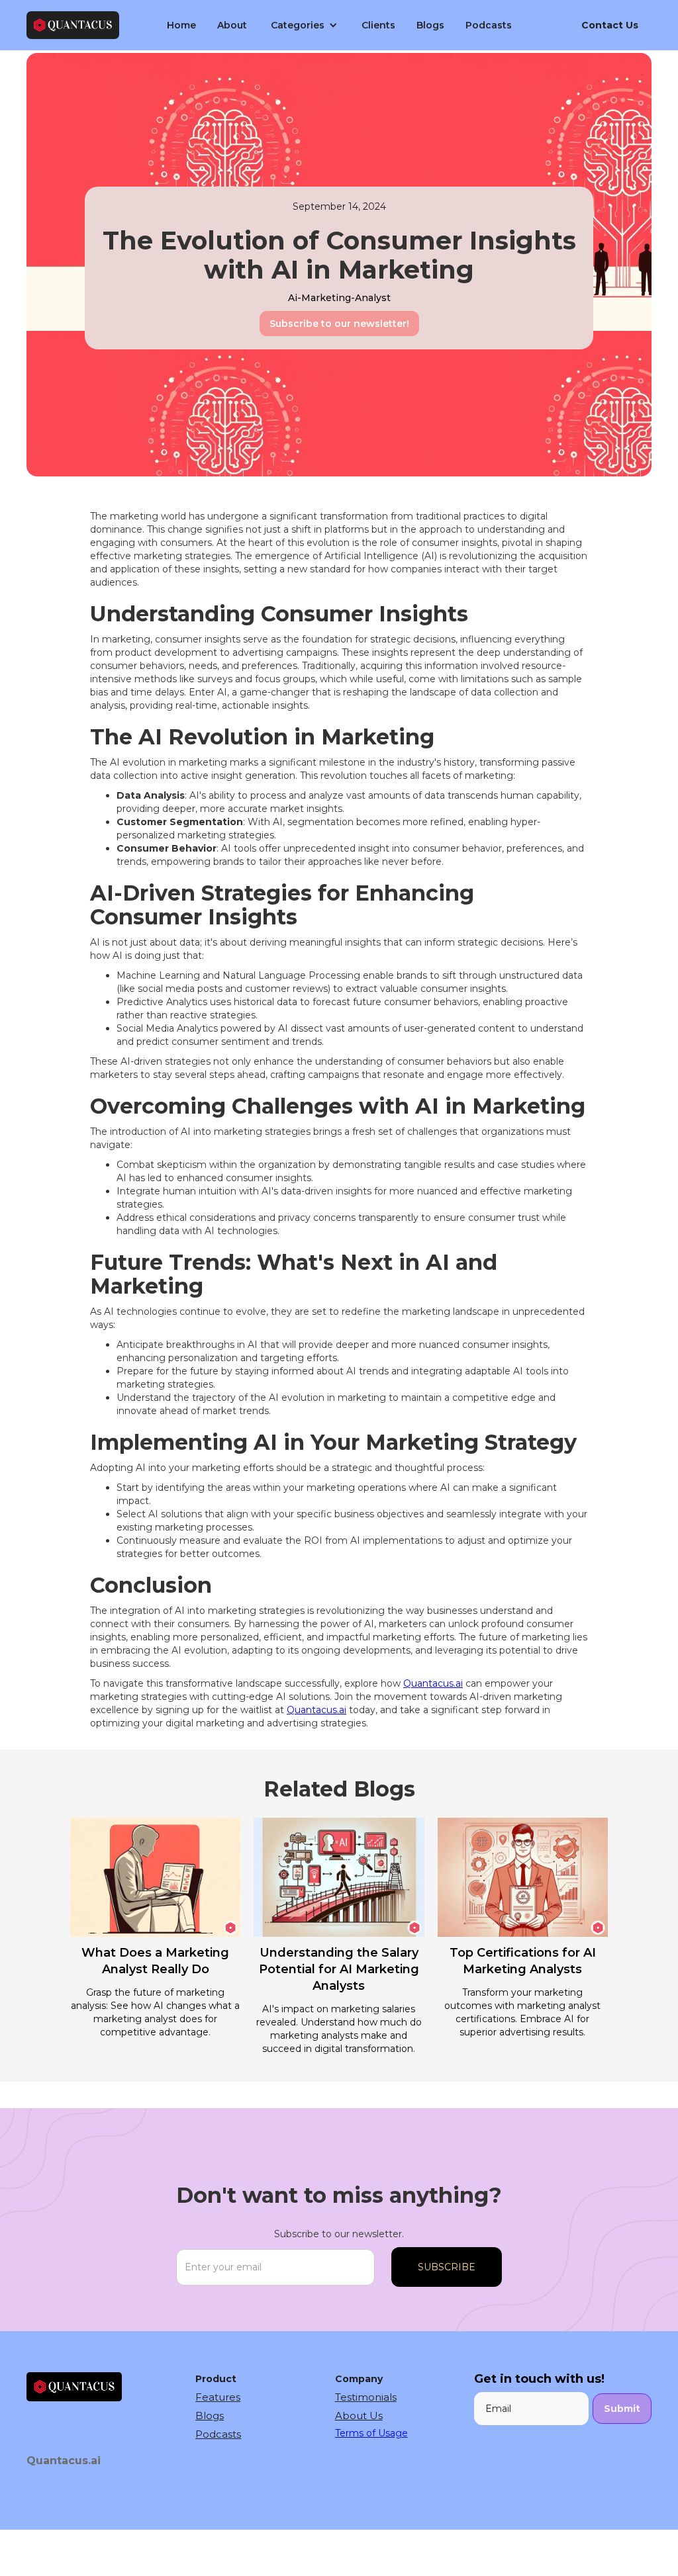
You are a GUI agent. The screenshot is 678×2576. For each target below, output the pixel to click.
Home (181, 25)
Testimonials (366, 2397)
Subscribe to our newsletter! (339, 324)
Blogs (430, 25)
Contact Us (610, 25)
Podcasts (489, 25)
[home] (73, 25)
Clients (378, 25)
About (232, 25)
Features (218, 2397)
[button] (304, 25)
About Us (359, 2416)
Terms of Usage (371, 2433)
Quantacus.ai (433, 1683)
